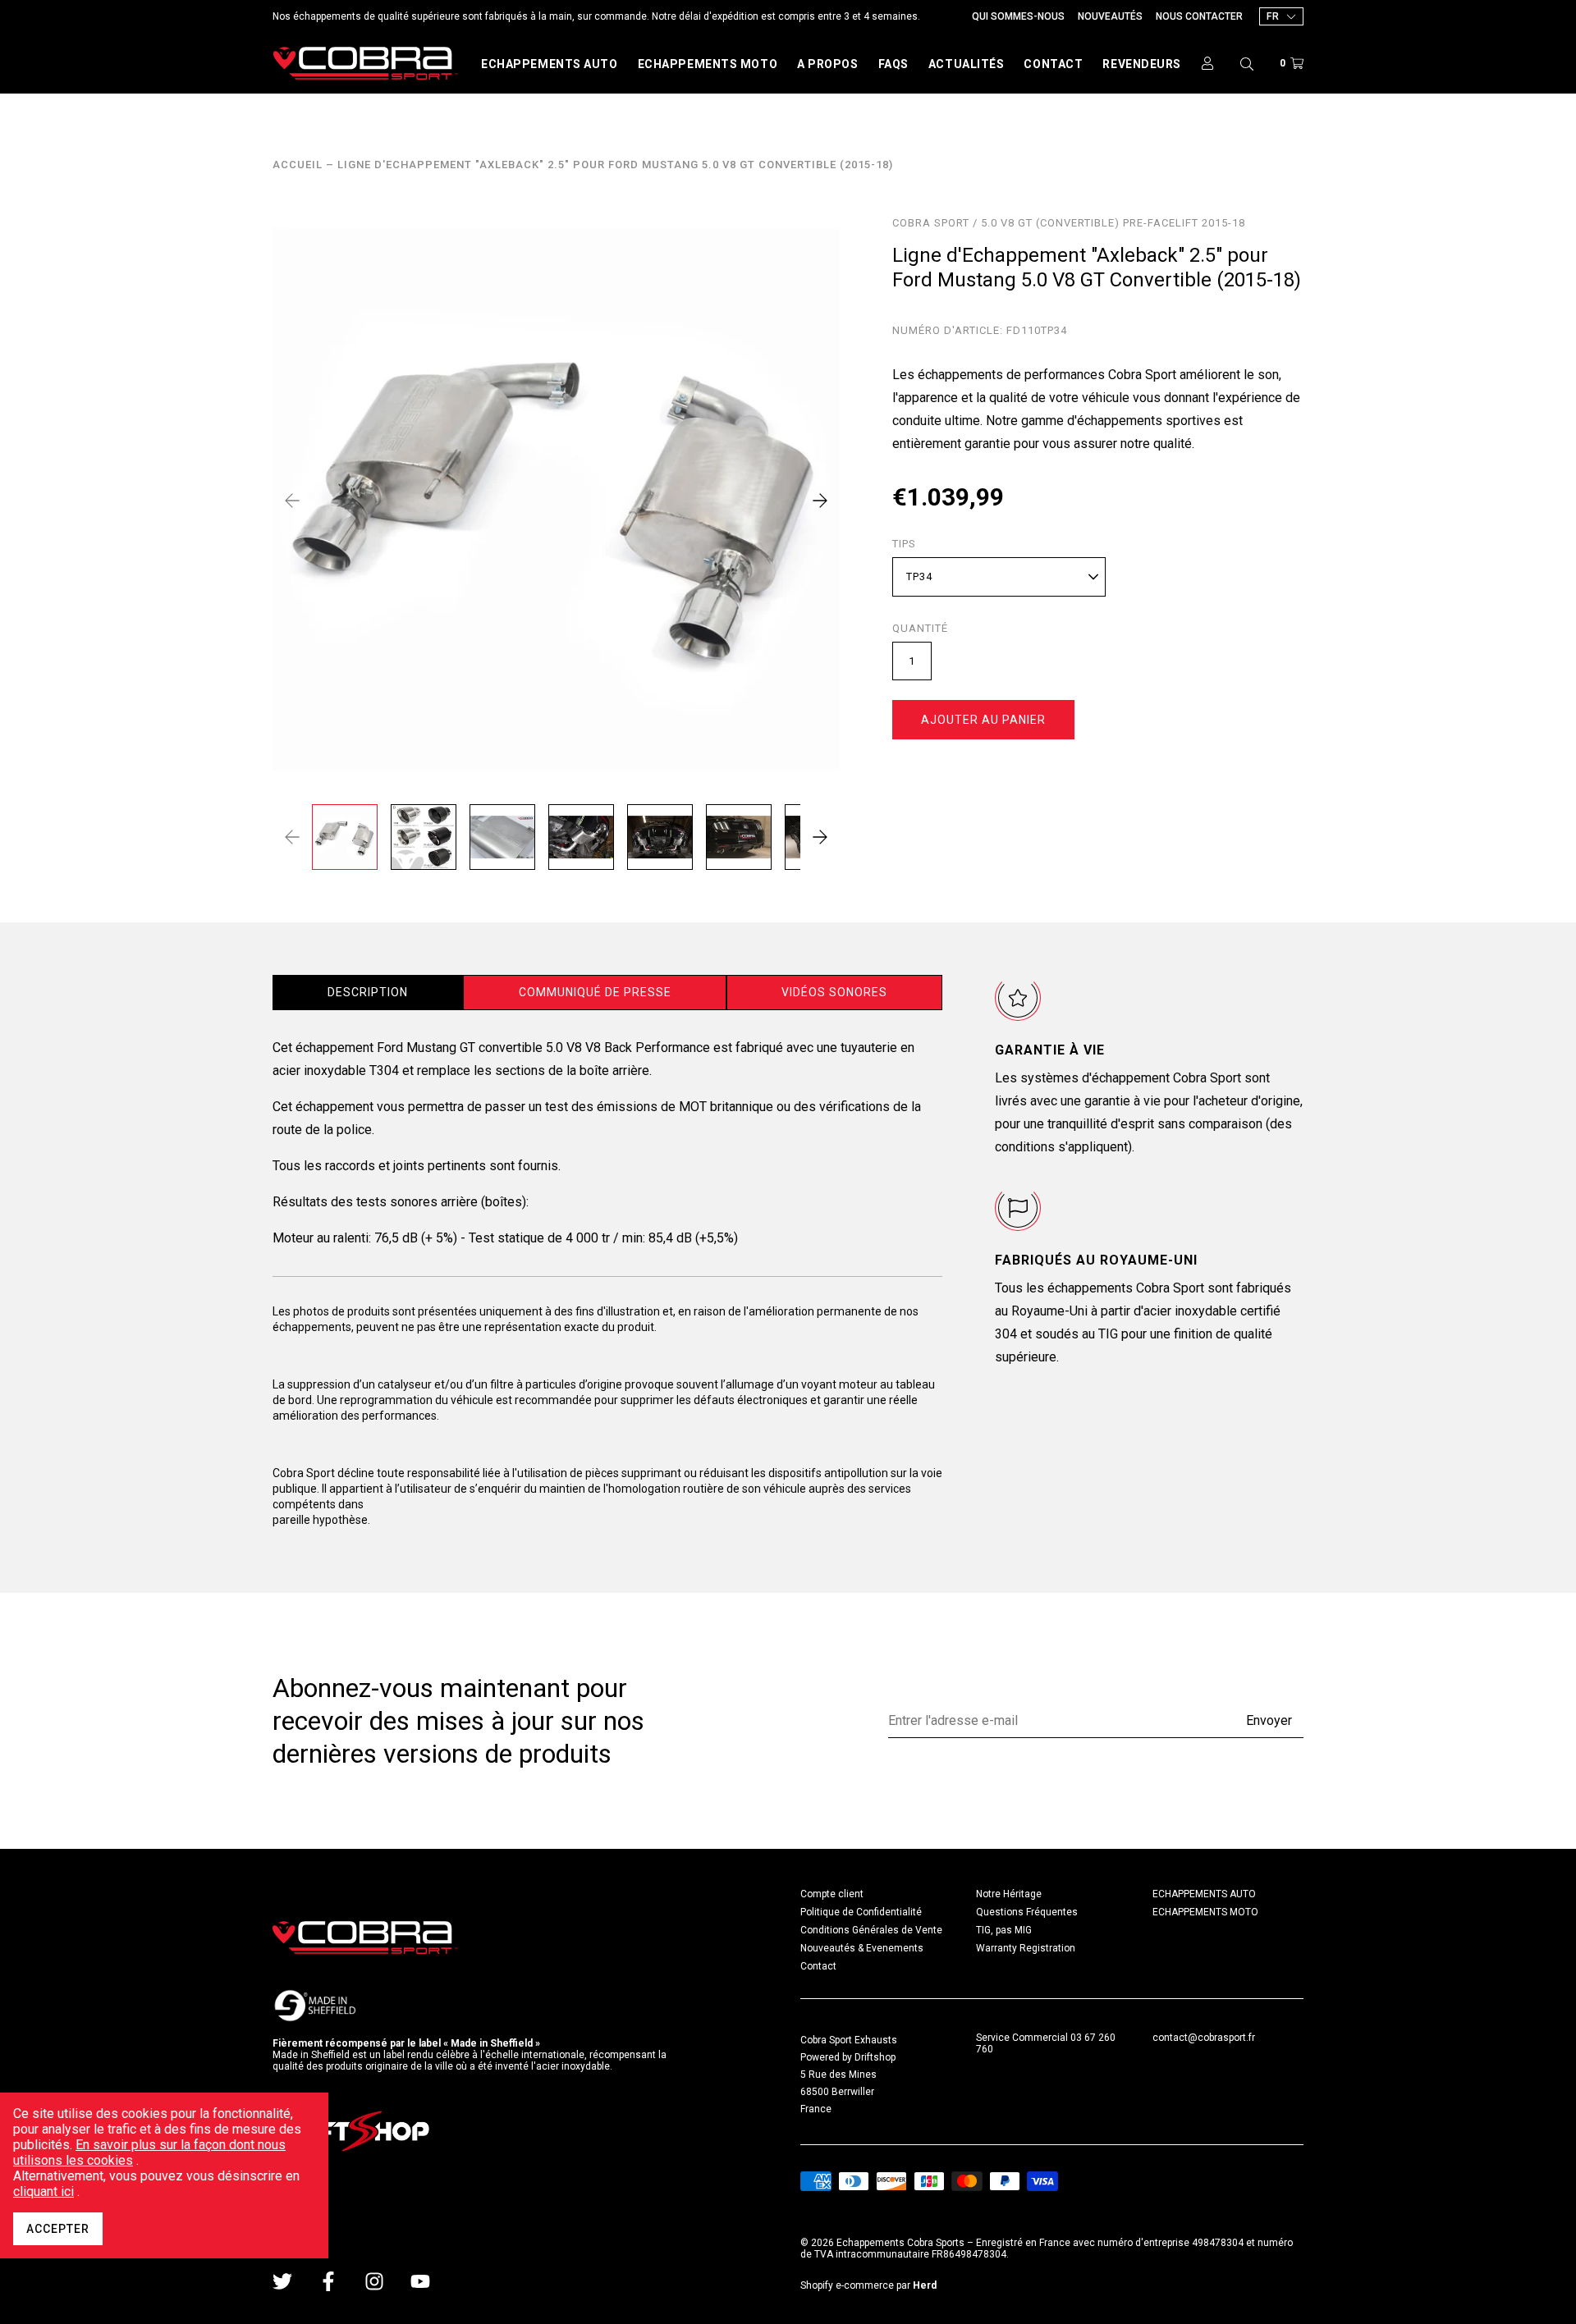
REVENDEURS (1142, 64)
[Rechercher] (1247, 63)
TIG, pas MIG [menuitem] (1004, 1930)
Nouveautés (1110, 16)
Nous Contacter (1199, 16)
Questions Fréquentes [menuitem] (1027, 1912)
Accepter (58, 2229)
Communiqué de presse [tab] (595, 992)
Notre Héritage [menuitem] (1009, 1894)
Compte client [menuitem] (832, 1894)
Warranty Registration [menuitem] (1026, 1948)
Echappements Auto (550, 64)
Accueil (298, 165)
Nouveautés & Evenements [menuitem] (862, 1948)
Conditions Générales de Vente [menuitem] (871, 1930)
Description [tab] (368, 992)
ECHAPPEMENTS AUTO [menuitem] (1204, 1894)
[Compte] (1207, 63)
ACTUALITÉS (967, 64)
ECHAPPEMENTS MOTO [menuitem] (1205, 1912)
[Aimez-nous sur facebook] (328, 2281)
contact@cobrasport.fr (1204, 2038)
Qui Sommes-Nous (1018, 16)
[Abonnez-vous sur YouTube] (420, 2281)
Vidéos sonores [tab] (834, 992)
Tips (904, 544)
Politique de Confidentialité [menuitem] (861, 1912)
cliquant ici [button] (44, 2191)
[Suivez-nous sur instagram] (374, 2281)
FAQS (893, 64)
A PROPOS (827, 64)
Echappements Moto (708, 64)
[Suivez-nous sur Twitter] (282, 2281)
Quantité (920, 629)
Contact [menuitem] (818, 1966)
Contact (1053, 64)
